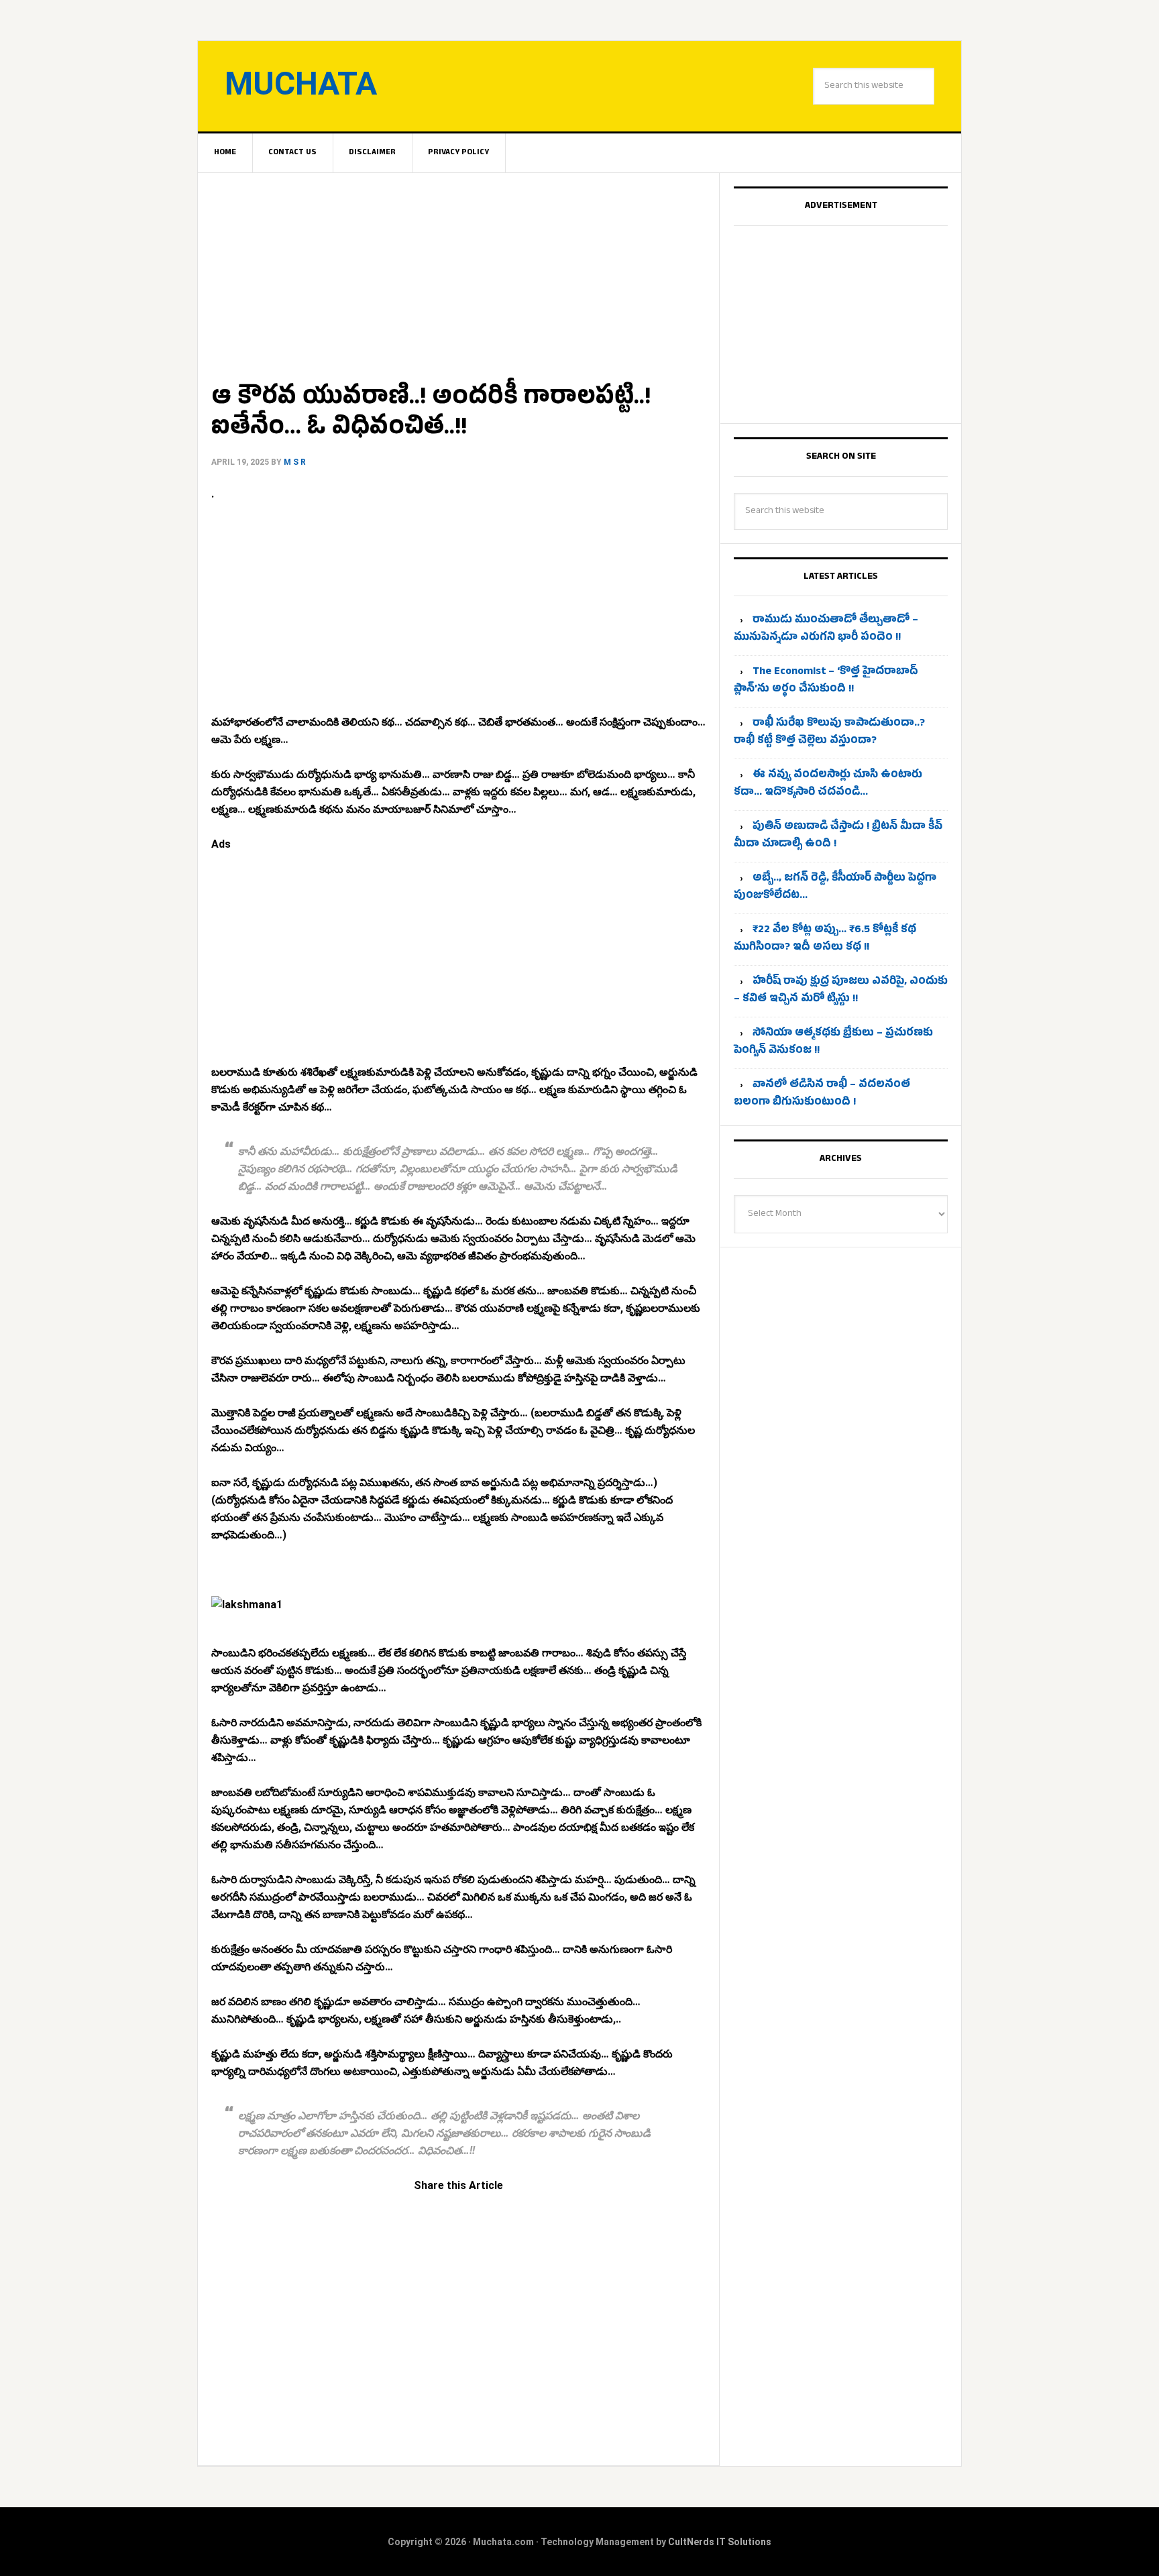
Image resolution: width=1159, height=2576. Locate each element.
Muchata (301, 83)
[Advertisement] (458, 272)
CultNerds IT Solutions (720, 2542)
